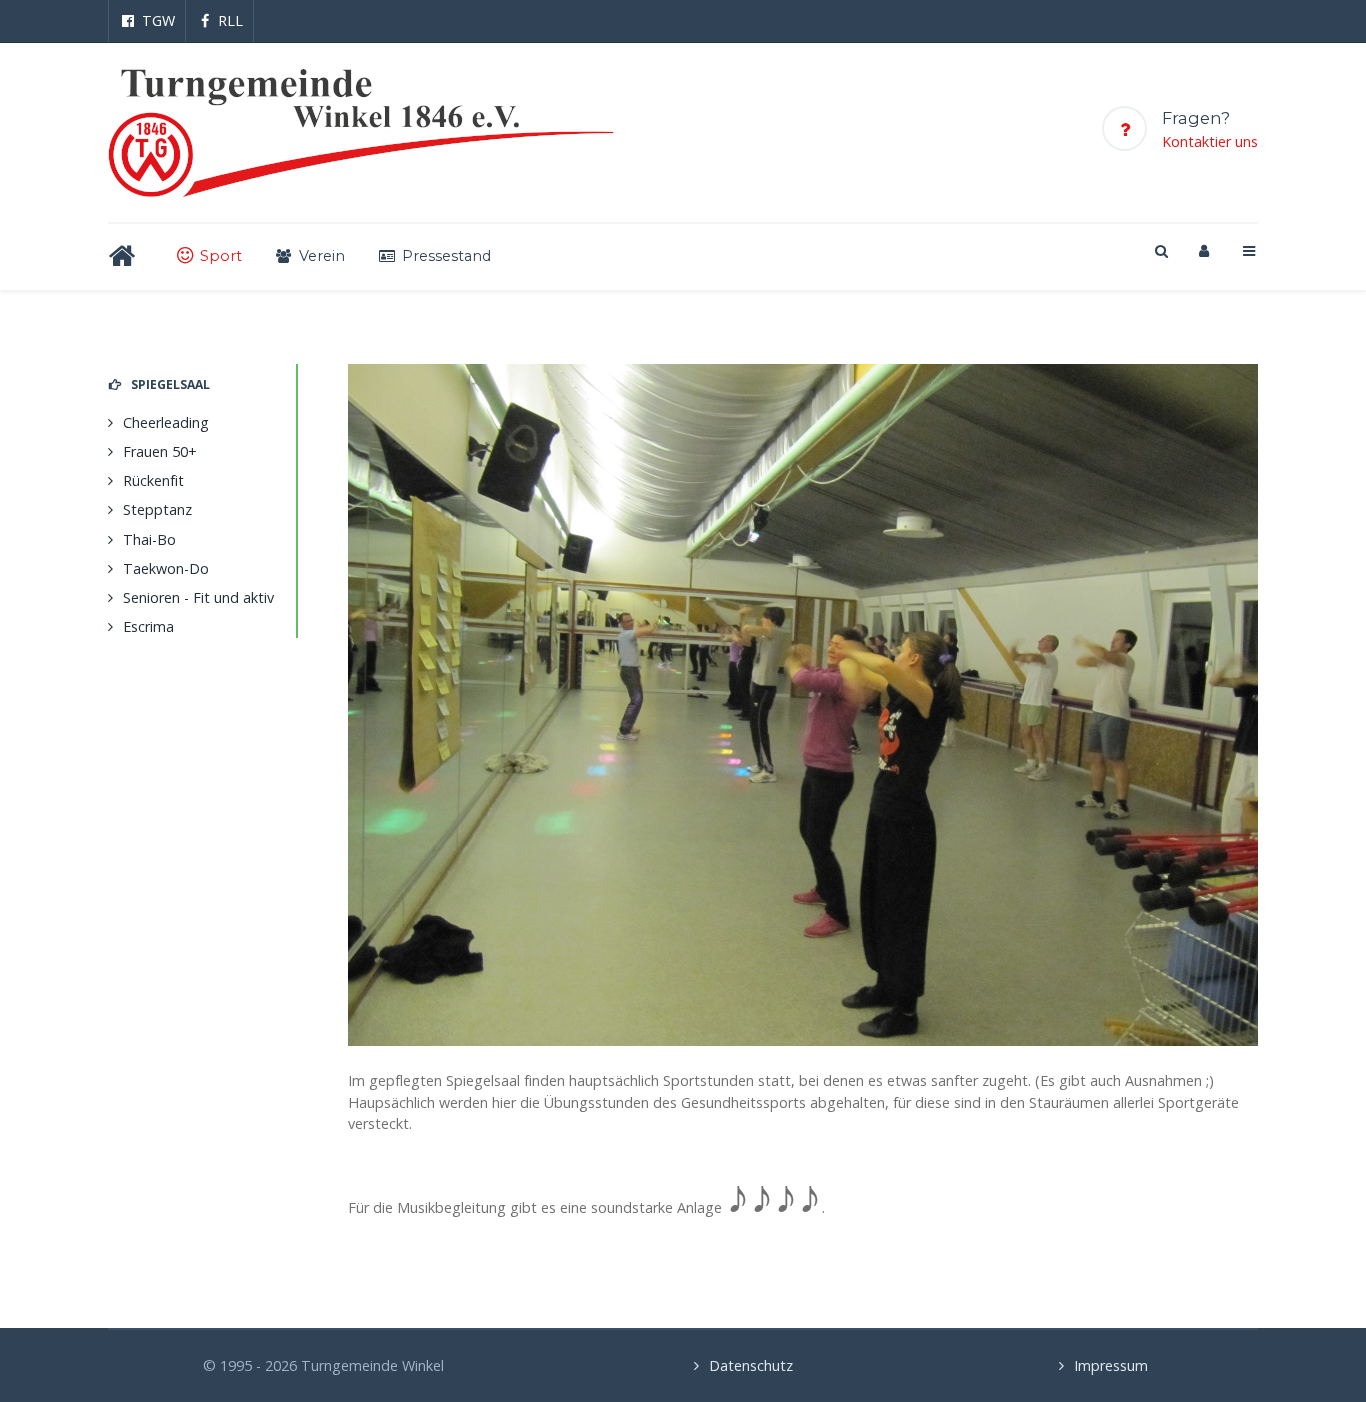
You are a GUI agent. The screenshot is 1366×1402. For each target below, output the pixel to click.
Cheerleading (166, 422)
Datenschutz (751, 1365)
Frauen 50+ (160, 451)
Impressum (1111, 1365)
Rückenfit (153, 480)
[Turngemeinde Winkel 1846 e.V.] (361, 132)
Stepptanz (157, 509)
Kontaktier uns (1210, 141)
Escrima (148, 626)
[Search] (1160, 250)
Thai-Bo (149, 539)
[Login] (1204, 250)
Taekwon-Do (166, 568)
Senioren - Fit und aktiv (198, 597)
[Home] (126, 256)
